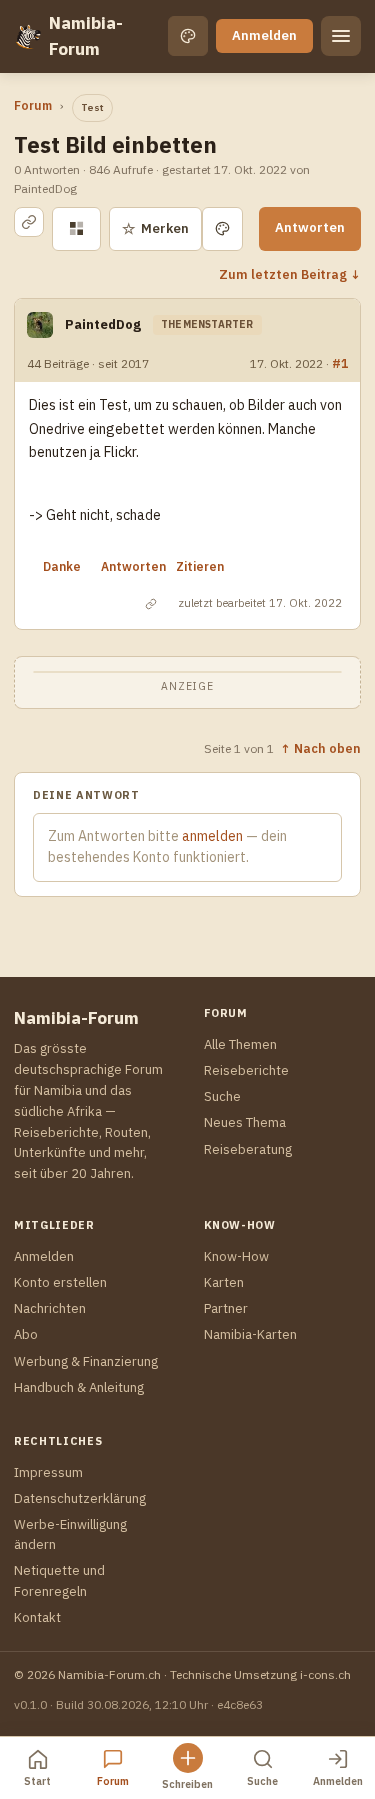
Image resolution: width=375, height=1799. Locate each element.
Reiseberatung (248, 1149)
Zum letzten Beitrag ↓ (290, 274)
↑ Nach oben (320, 748)
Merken (155, 228)
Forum (33, 105)
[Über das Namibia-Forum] (27, 36)
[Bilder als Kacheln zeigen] (76, 229)
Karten (224, 1282)
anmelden (212, 836)
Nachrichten (50, 1308)
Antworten (310, 227)
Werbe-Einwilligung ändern (70, 1534)
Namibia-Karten (250, 1334)
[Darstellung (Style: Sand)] (188, 36)
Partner (226, 1308)
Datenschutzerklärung (80, 1498)
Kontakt (37, 1617)
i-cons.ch (325, 1674)
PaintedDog (103, 324)
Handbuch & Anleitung (79, 1387)
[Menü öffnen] (341, 36)
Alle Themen (240, 1044)
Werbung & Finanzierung (86, 1361)
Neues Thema (245, 1122)
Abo (26, 1334)
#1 (340, 363)
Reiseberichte (246, 1070)
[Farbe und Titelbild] (222, 229)
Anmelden (264, 35)
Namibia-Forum (86, 36)
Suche (222, 1096)
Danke (62, 566)
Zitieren (200, 566)
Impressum (48, 1472)
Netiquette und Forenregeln (59, 1580)
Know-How (236, 1256)
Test (92, 107)
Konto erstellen (60, 1282)
